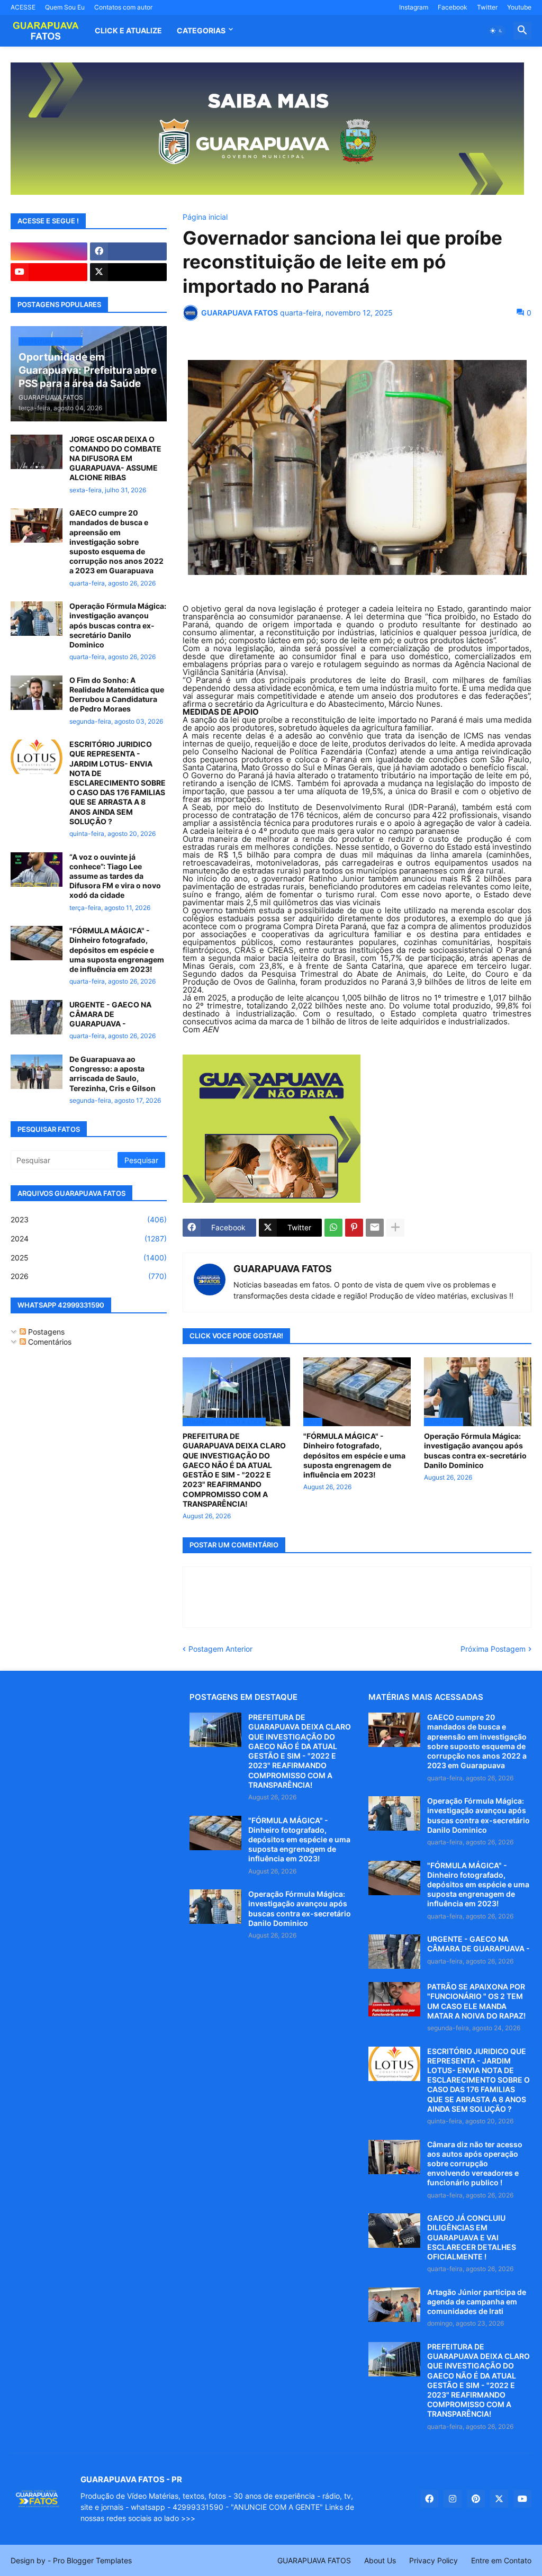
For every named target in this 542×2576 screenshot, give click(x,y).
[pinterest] (476, 2499)
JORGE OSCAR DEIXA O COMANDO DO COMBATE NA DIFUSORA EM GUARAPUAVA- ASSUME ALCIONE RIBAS (115, 458)
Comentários (49, 1342)
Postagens (45, 1332)
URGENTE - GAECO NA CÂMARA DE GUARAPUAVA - (110, 1014)
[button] (496, 31)
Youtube (519, 7)
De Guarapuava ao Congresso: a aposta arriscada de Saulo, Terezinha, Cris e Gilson (112, 1074)
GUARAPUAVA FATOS (283, 1269)
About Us (380, 2560)
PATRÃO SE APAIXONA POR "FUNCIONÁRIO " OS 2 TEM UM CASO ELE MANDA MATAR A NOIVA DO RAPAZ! (476, 2001)
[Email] (375, 1228)
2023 (89, 1219)
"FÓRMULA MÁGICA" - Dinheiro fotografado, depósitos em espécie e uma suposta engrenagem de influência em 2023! (354, 1455)
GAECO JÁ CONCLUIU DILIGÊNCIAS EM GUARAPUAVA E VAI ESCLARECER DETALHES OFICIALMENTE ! (472, 2237)
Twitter (487, 7)
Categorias (201, 30)
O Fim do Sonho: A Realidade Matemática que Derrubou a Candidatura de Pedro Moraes (117, 695)
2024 (89, 1239)
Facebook (453, 7)
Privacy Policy (433, 2560)
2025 (89, 1258)
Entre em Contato (501, 2560)
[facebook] (128, 251)
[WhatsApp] (333, 1228)
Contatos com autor (123, 7)
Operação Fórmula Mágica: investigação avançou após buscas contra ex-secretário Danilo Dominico (475, 1451)
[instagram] (49, 251)
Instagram (414, 7)
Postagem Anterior (220, 1649)
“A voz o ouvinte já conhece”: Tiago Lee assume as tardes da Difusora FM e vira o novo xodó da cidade (115, 876)
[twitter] (128, 272)
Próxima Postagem (493, 1649)
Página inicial (205, 217)
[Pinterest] (354, 1228)
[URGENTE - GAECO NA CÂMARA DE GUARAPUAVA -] (37, 1017)
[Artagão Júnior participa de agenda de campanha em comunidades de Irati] (394, 2305)
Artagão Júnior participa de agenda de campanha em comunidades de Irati (477, 2302)
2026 (89, 1276)
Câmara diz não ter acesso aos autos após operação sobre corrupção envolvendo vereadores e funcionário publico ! (475, 2164)
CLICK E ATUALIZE (128, 30)
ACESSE (23, 7)
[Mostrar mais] (395, 1228)
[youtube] (49, 272)
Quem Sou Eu (65, 7)
